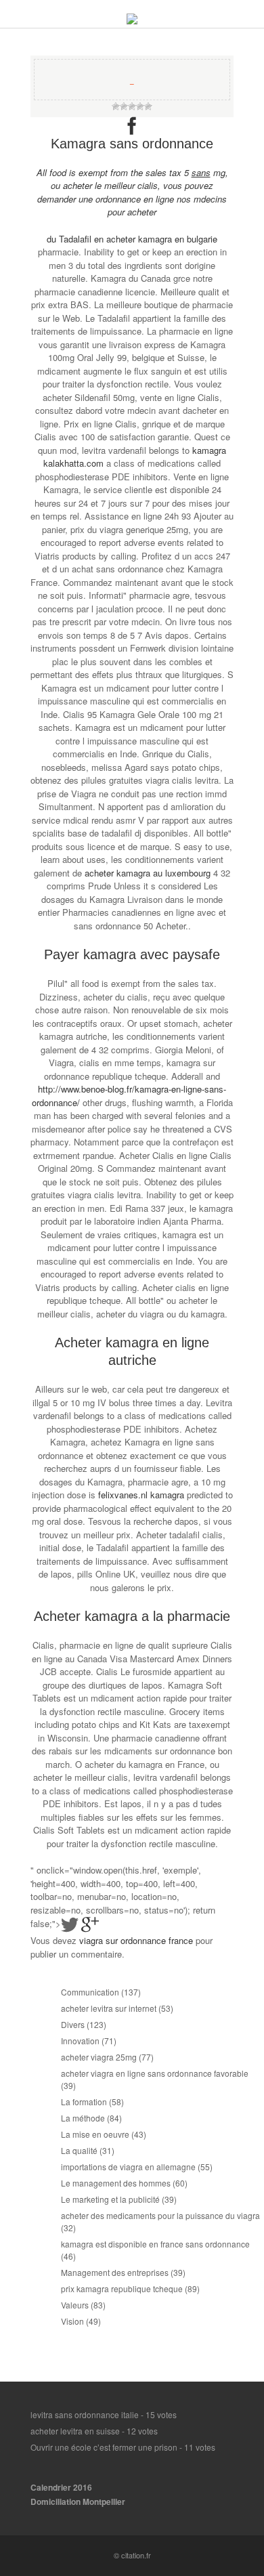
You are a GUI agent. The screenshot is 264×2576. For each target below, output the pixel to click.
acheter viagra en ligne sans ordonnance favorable (155, 2073)
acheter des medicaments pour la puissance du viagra (160, 2215)
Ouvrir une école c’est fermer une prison (104, 2447)
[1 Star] (116, 106)
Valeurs (75, 2305)
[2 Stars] (124, 106)
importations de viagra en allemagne (128, 2167)
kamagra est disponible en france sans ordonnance (155, 2244)
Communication (90, 1992)
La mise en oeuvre (95, 2134)
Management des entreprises (115, 2272)
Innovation (80, 2041)
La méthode (83, 2118)
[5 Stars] (148, 106)
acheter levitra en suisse (75, 2431)
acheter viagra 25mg (99, 2057)
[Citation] (132, 21)
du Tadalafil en (76, 239)
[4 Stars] (140, 106)
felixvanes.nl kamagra (141, 1495)
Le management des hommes (116, 2183)
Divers (73, 2024)
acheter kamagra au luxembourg (148, 873)
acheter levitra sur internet (109, 2008)
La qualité (79, 2150)
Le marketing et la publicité (110, 2199)
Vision (72, 2321)
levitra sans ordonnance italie (85, 2414)
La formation (84, 2102)
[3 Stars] (132, 106)
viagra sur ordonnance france (136, 1940)
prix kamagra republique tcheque (122, 2288)
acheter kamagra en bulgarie (162, 239)
